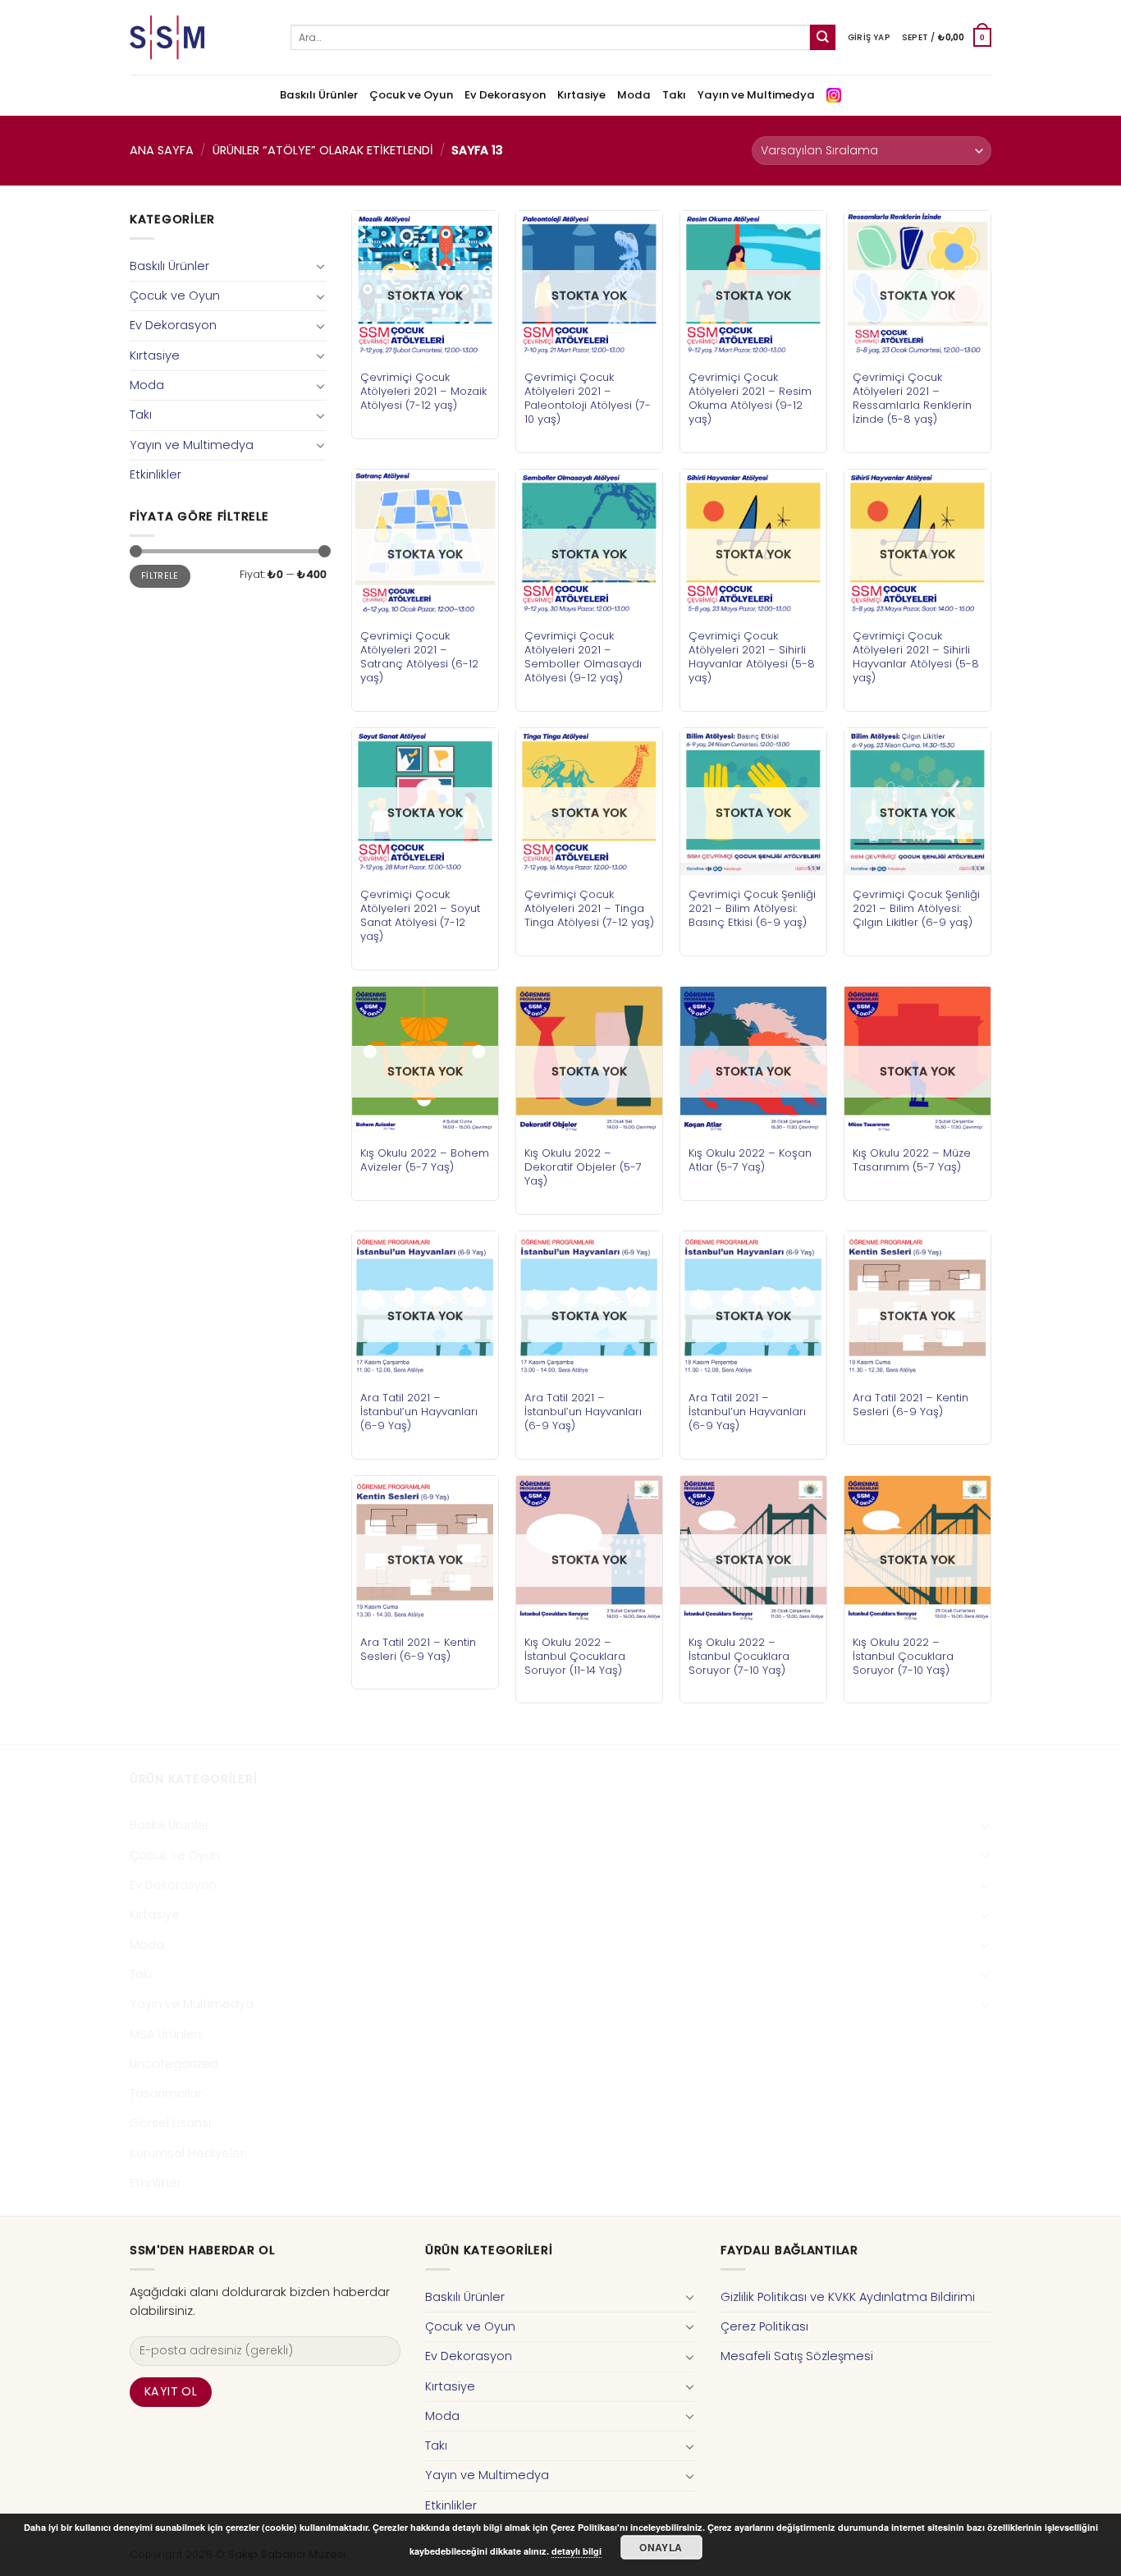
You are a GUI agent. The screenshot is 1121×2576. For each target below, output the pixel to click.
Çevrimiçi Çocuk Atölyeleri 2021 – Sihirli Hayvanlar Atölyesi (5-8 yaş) (752, 657)
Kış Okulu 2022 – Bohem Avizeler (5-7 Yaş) (425, 1160)
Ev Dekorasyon (505, 95)
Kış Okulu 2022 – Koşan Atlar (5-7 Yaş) (750, 1160)
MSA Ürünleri (165, 2034)
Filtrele (160, 576)
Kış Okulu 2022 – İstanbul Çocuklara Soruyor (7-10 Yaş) (739, 1656)
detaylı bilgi (577, 2551)
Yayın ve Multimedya (756, 95)
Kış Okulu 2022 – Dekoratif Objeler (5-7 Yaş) (583, 1167)
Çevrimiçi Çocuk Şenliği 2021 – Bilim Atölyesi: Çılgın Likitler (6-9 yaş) (916, 908)
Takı (674, 95)
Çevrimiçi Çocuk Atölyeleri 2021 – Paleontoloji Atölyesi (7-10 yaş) (588, 398)
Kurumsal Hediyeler (187, 2153)
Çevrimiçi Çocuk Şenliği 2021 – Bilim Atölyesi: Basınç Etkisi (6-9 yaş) (752, 908)
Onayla (661, 2547)
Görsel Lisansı (170, 2123)
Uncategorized (174, 2064)
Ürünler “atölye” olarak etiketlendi (323, 150)
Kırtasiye (581, 95)
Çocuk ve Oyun (411, 95)
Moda (634, 95)
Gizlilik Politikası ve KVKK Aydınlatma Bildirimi (848, 2297)
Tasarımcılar (166, 2093)
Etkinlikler (156, 474)
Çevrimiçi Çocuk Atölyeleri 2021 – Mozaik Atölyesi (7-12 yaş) (423, 391)
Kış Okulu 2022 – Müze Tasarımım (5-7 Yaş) (912, 1160)
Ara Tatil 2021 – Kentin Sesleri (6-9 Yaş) (911, 1405)
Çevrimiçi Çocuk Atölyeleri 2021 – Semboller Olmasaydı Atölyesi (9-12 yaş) (583, 657)
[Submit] (823, 37)
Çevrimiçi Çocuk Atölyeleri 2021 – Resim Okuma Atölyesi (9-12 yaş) (750, 398)
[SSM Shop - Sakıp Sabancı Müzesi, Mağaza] (198, 37)
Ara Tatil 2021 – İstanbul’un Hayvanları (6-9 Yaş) (419, 1412)
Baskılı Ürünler (319, 95)
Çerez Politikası (764, 2326)
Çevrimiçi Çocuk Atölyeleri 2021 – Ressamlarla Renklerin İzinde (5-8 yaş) (912, 398)
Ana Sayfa (162, 150)
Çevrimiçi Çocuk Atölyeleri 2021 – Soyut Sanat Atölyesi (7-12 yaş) (420, 915)
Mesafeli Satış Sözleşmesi (797, 2356)
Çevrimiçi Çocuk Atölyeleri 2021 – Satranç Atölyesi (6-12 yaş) (419, 657)
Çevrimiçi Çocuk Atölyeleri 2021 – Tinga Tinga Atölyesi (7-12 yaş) (589, 908)
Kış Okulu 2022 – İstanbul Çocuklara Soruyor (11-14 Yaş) (575, 1656)
